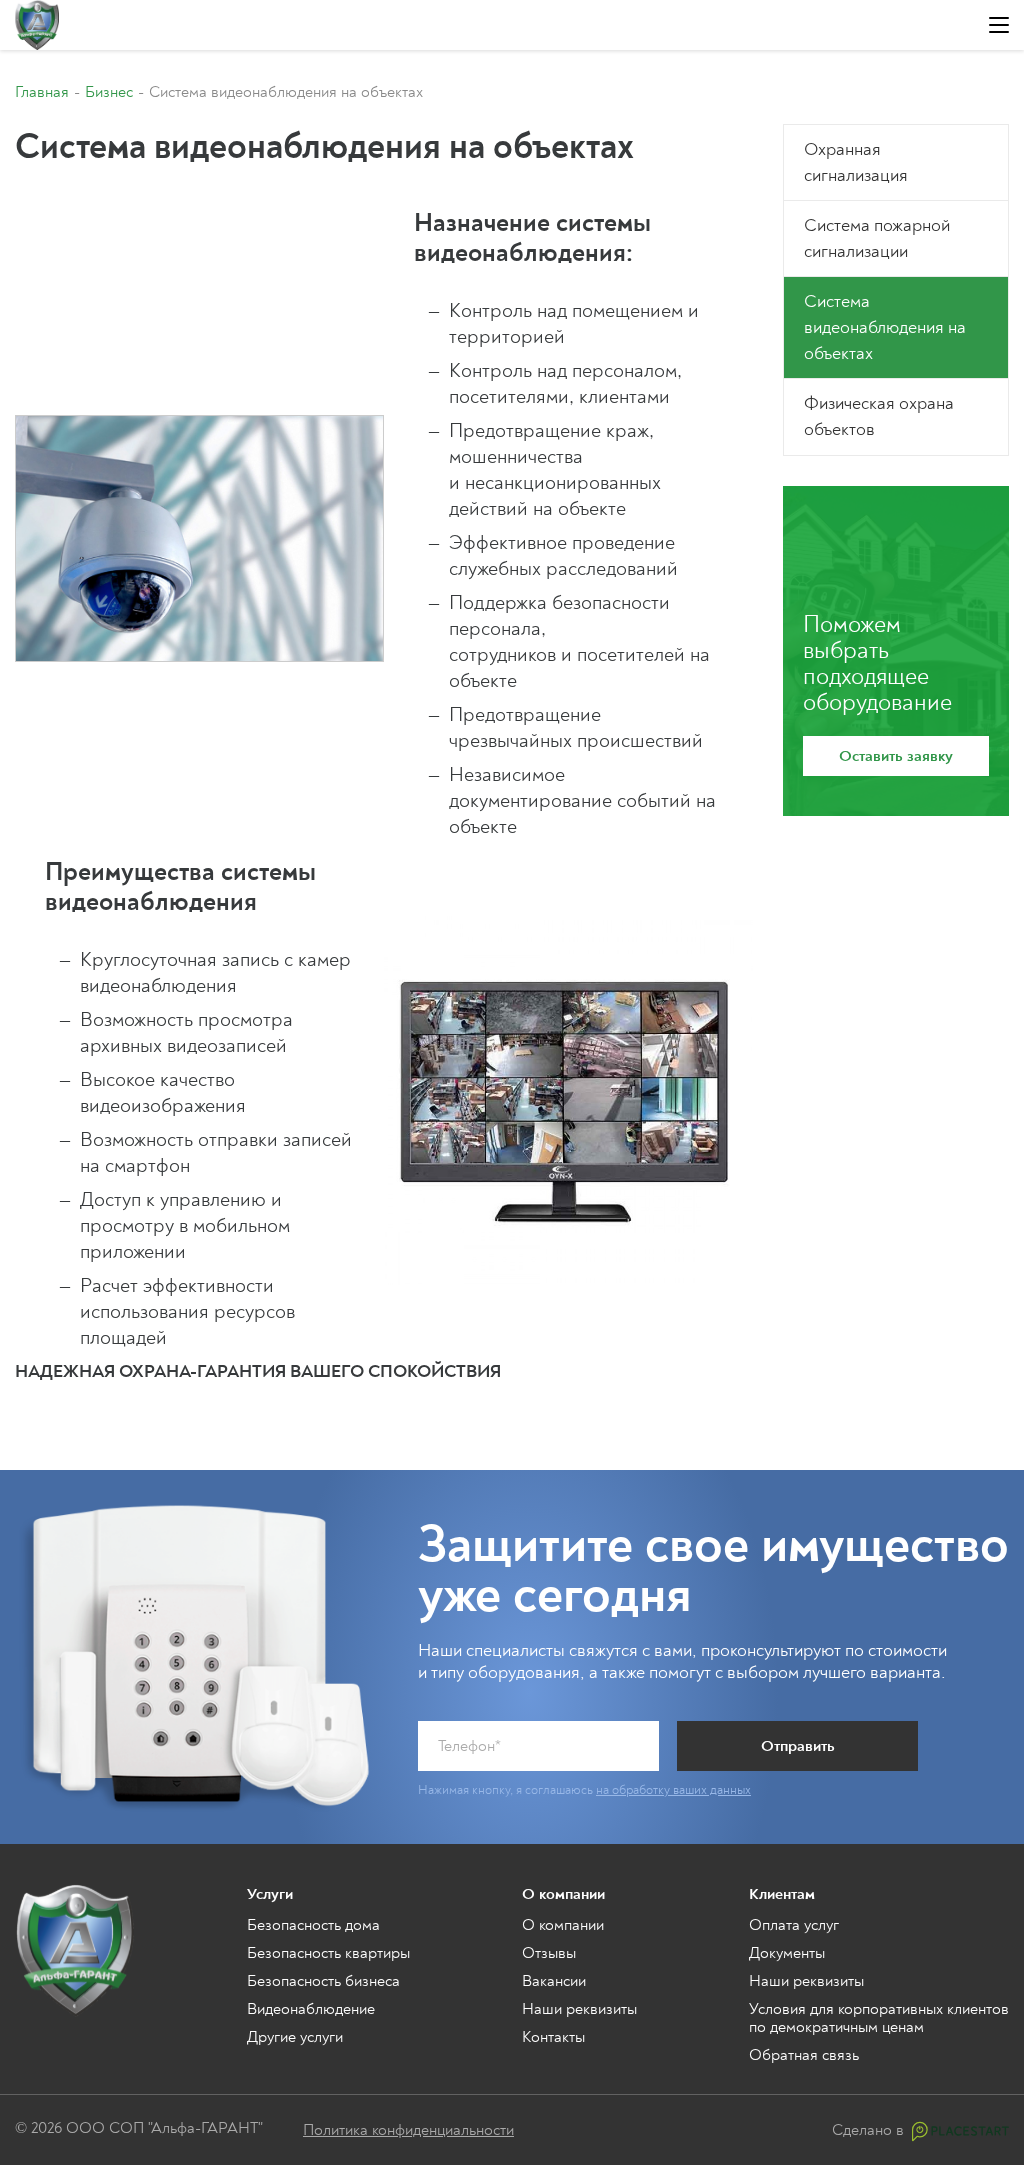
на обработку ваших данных (673, 1790)
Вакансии (554, 1981)
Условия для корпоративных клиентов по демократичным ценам (879, 2018)
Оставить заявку (896, 756)
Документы (787, 1953)
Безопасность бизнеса (323, 1981)
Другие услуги (295, 2037)
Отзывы (549, 1953)
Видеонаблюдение (311, 2009)
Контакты (553, 2037)
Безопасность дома (313, 1925)
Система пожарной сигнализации (877, 238)
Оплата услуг (794, 1925)
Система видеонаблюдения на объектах (885, 327)
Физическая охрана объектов (879, 416)
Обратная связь (804, 2055)
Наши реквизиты (579, 2009)
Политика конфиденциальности (408, 2130)
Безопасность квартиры (328, 1953)
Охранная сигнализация (856, 162)
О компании (563, 1925)
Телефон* (469, 1746)
